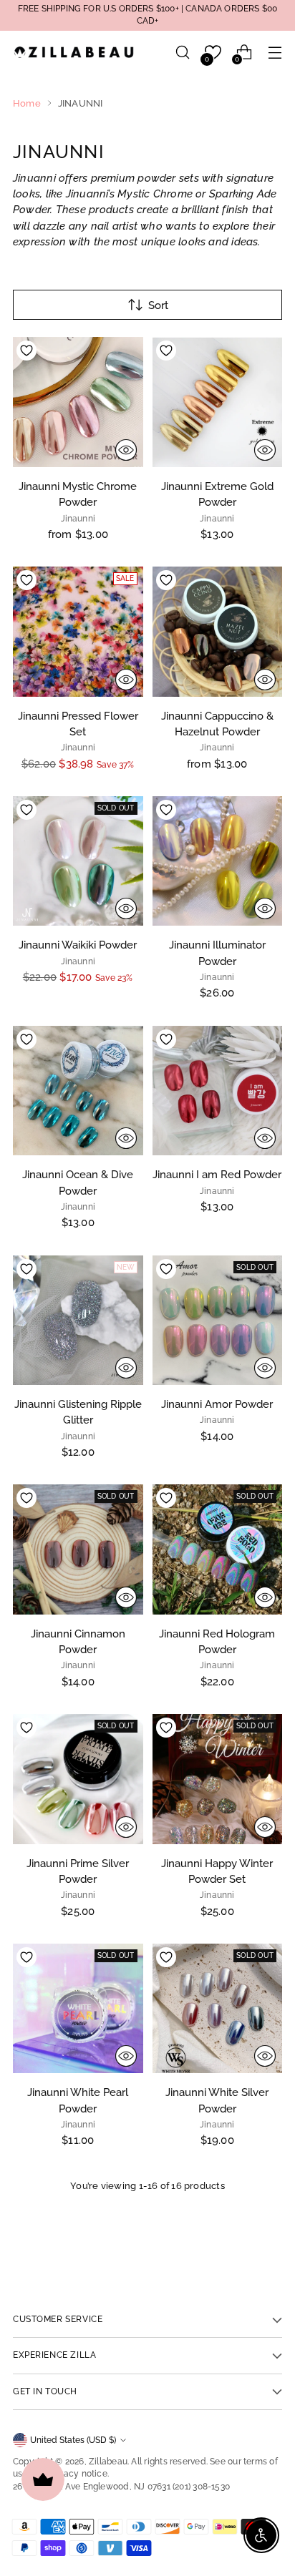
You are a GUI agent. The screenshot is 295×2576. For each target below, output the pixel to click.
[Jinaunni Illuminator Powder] (218, 861)
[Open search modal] (182, 53)
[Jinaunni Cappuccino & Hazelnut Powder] (218, 632)
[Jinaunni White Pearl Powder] (78, 2009)
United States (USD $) (73, 2440)
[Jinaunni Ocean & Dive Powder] (78, 1091)
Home (27, 103)
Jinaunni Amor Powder (217, 1404)
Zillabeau (108, 2462)
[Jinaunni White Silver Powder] (218, 2009)
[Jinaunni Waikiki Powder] (78, 861)
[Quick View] (126, 450)
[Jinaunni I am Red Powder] (218, 1091)
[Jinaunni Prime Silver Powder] (78, 1779)
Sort (158, 305)
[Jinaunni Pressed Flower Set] (78, 632)
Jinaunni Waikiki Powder (78, 945)
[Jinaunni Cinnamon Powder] (78, 1549)
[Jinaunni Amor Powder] (218, 1321)
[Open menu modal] (275, 53)
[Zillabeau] (74, 52)
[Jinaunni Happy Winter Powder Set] (218, 1779)
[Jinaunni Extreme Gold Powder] (218, 402)
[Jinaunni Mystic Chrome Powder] (78, 402)
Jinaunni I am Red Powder (217, 1174)
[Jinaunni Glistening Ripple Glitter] (78, 1321)
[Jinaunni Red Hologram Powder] (218, 1549)
